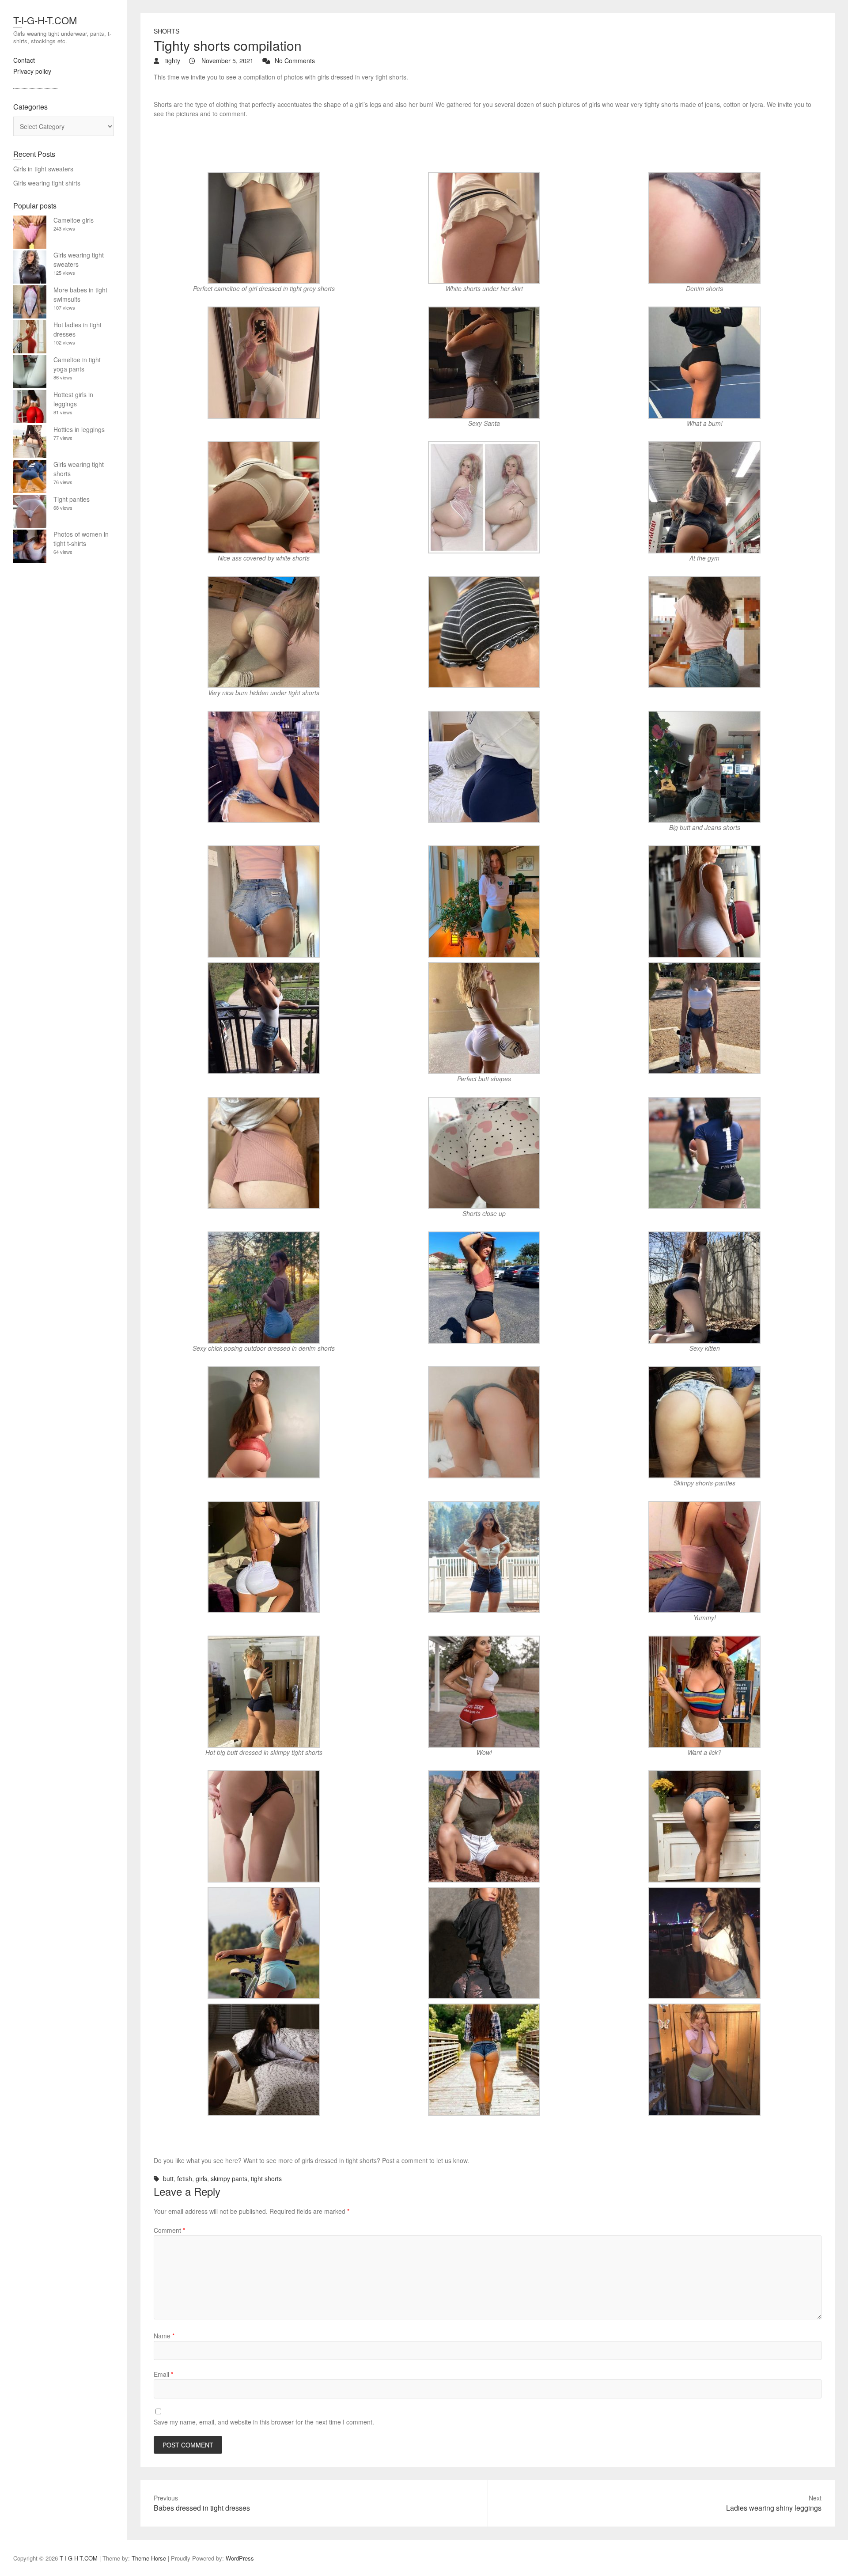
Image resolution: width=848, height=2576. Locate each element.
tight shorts (266, 2178)
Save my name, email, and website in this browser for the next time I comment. (264, 2422)
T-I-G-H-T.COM (45, 20)
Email (163, 2374)
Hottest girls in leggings (73, 399)
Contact (24, 60)
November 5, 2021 (227, 61)
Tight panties (72, 499)
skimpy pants (229, 2178)
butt (168, 2178)
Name (164, 2336)
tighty (172, 61)
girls (201, 2178)
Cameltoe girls (74, 220)
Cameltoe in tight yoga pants (77, 364)
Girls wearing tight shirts (47, 183)
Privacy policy (32, 71)
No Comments (295, 61)
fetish (185, 2178)
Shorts (167, 31)
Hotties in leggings (79, 429)
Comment (169, 2230)
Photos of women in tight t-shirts (81, 539)
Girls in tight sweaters (43, 169)
